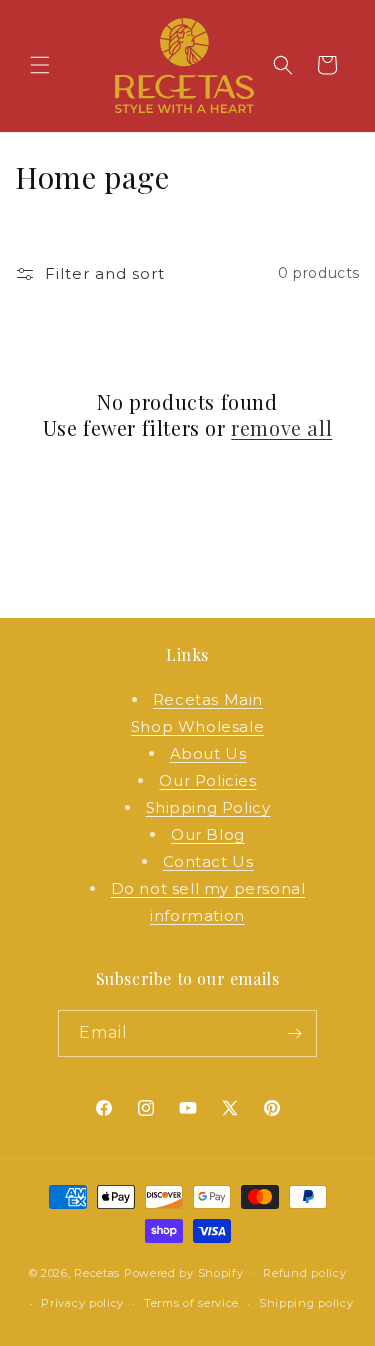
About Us (208, 753)
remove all (281, 428)
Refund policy (304, 1273)
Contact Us (208, 861)
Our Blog (208, 834)
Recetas (97, 1272)
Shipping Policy (208, 807)
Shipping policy (306, 1303)
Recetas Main (208, 699)
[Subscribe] (294, 1033)
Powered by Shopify (184, 1272)
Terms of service (191, 1303)
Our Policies (207, 780)
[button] (40, 65)
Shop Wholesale (197, 726)
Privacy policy (82, 1303)
